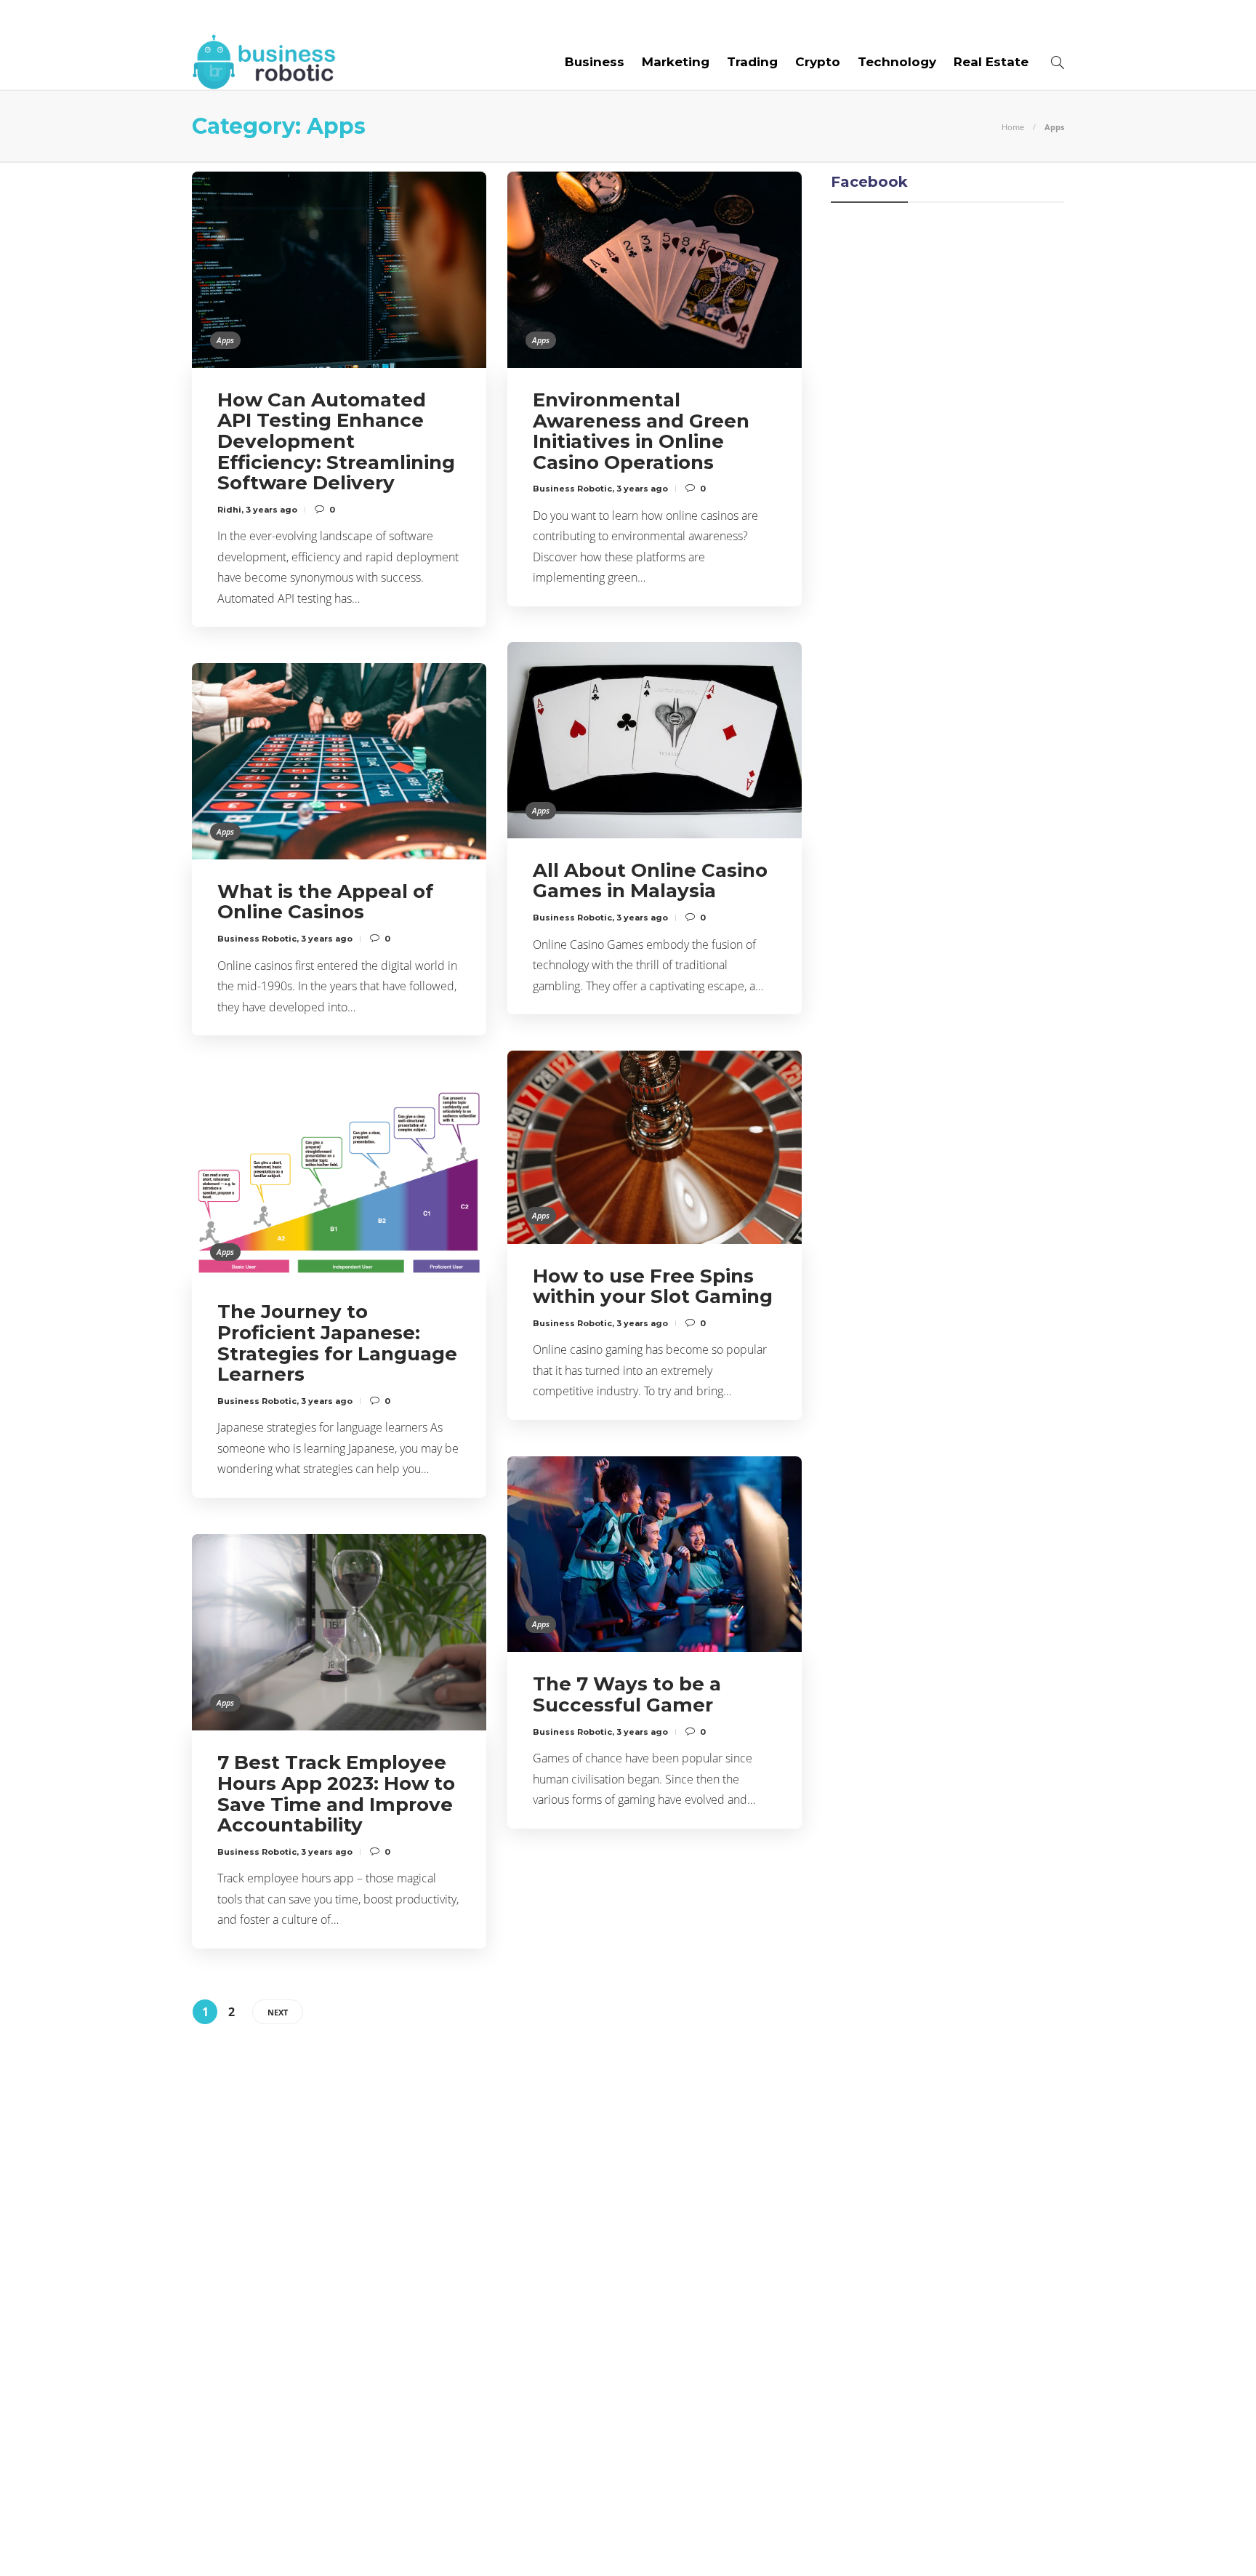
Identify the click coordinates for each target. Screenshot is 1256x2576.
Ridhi (229, 510)
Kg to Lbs (332, 2271)
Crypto (818, 62)
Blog (286, 17)
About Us (222, 17)
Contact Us (575, 17)
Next (278, 2012)
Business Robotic (572, 489)
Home (1013, 127)
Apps (225, 340)
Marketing (676, 62)
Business (595, 62)
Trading (752, 62)
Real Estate (991, 62)
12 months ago (599, 2419)
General (332, 2221)
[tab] (667, 2077)
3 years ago (271, 510)
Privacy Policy (1021, 2540)
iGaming (332, 2247)
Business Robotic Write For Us (419, 17)
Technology (897, 62)
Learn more (842, 2134)
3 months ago (597, 2167)
